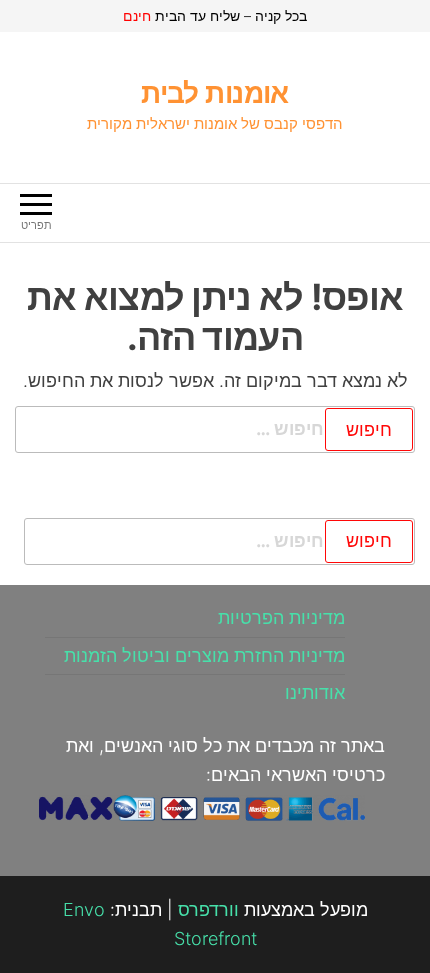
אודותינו (315, 692)
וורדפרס (208, 909)
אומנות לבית (215, 93)
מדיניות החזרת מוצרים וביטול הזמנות (204, 655)
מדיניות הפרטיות (281, 617)
